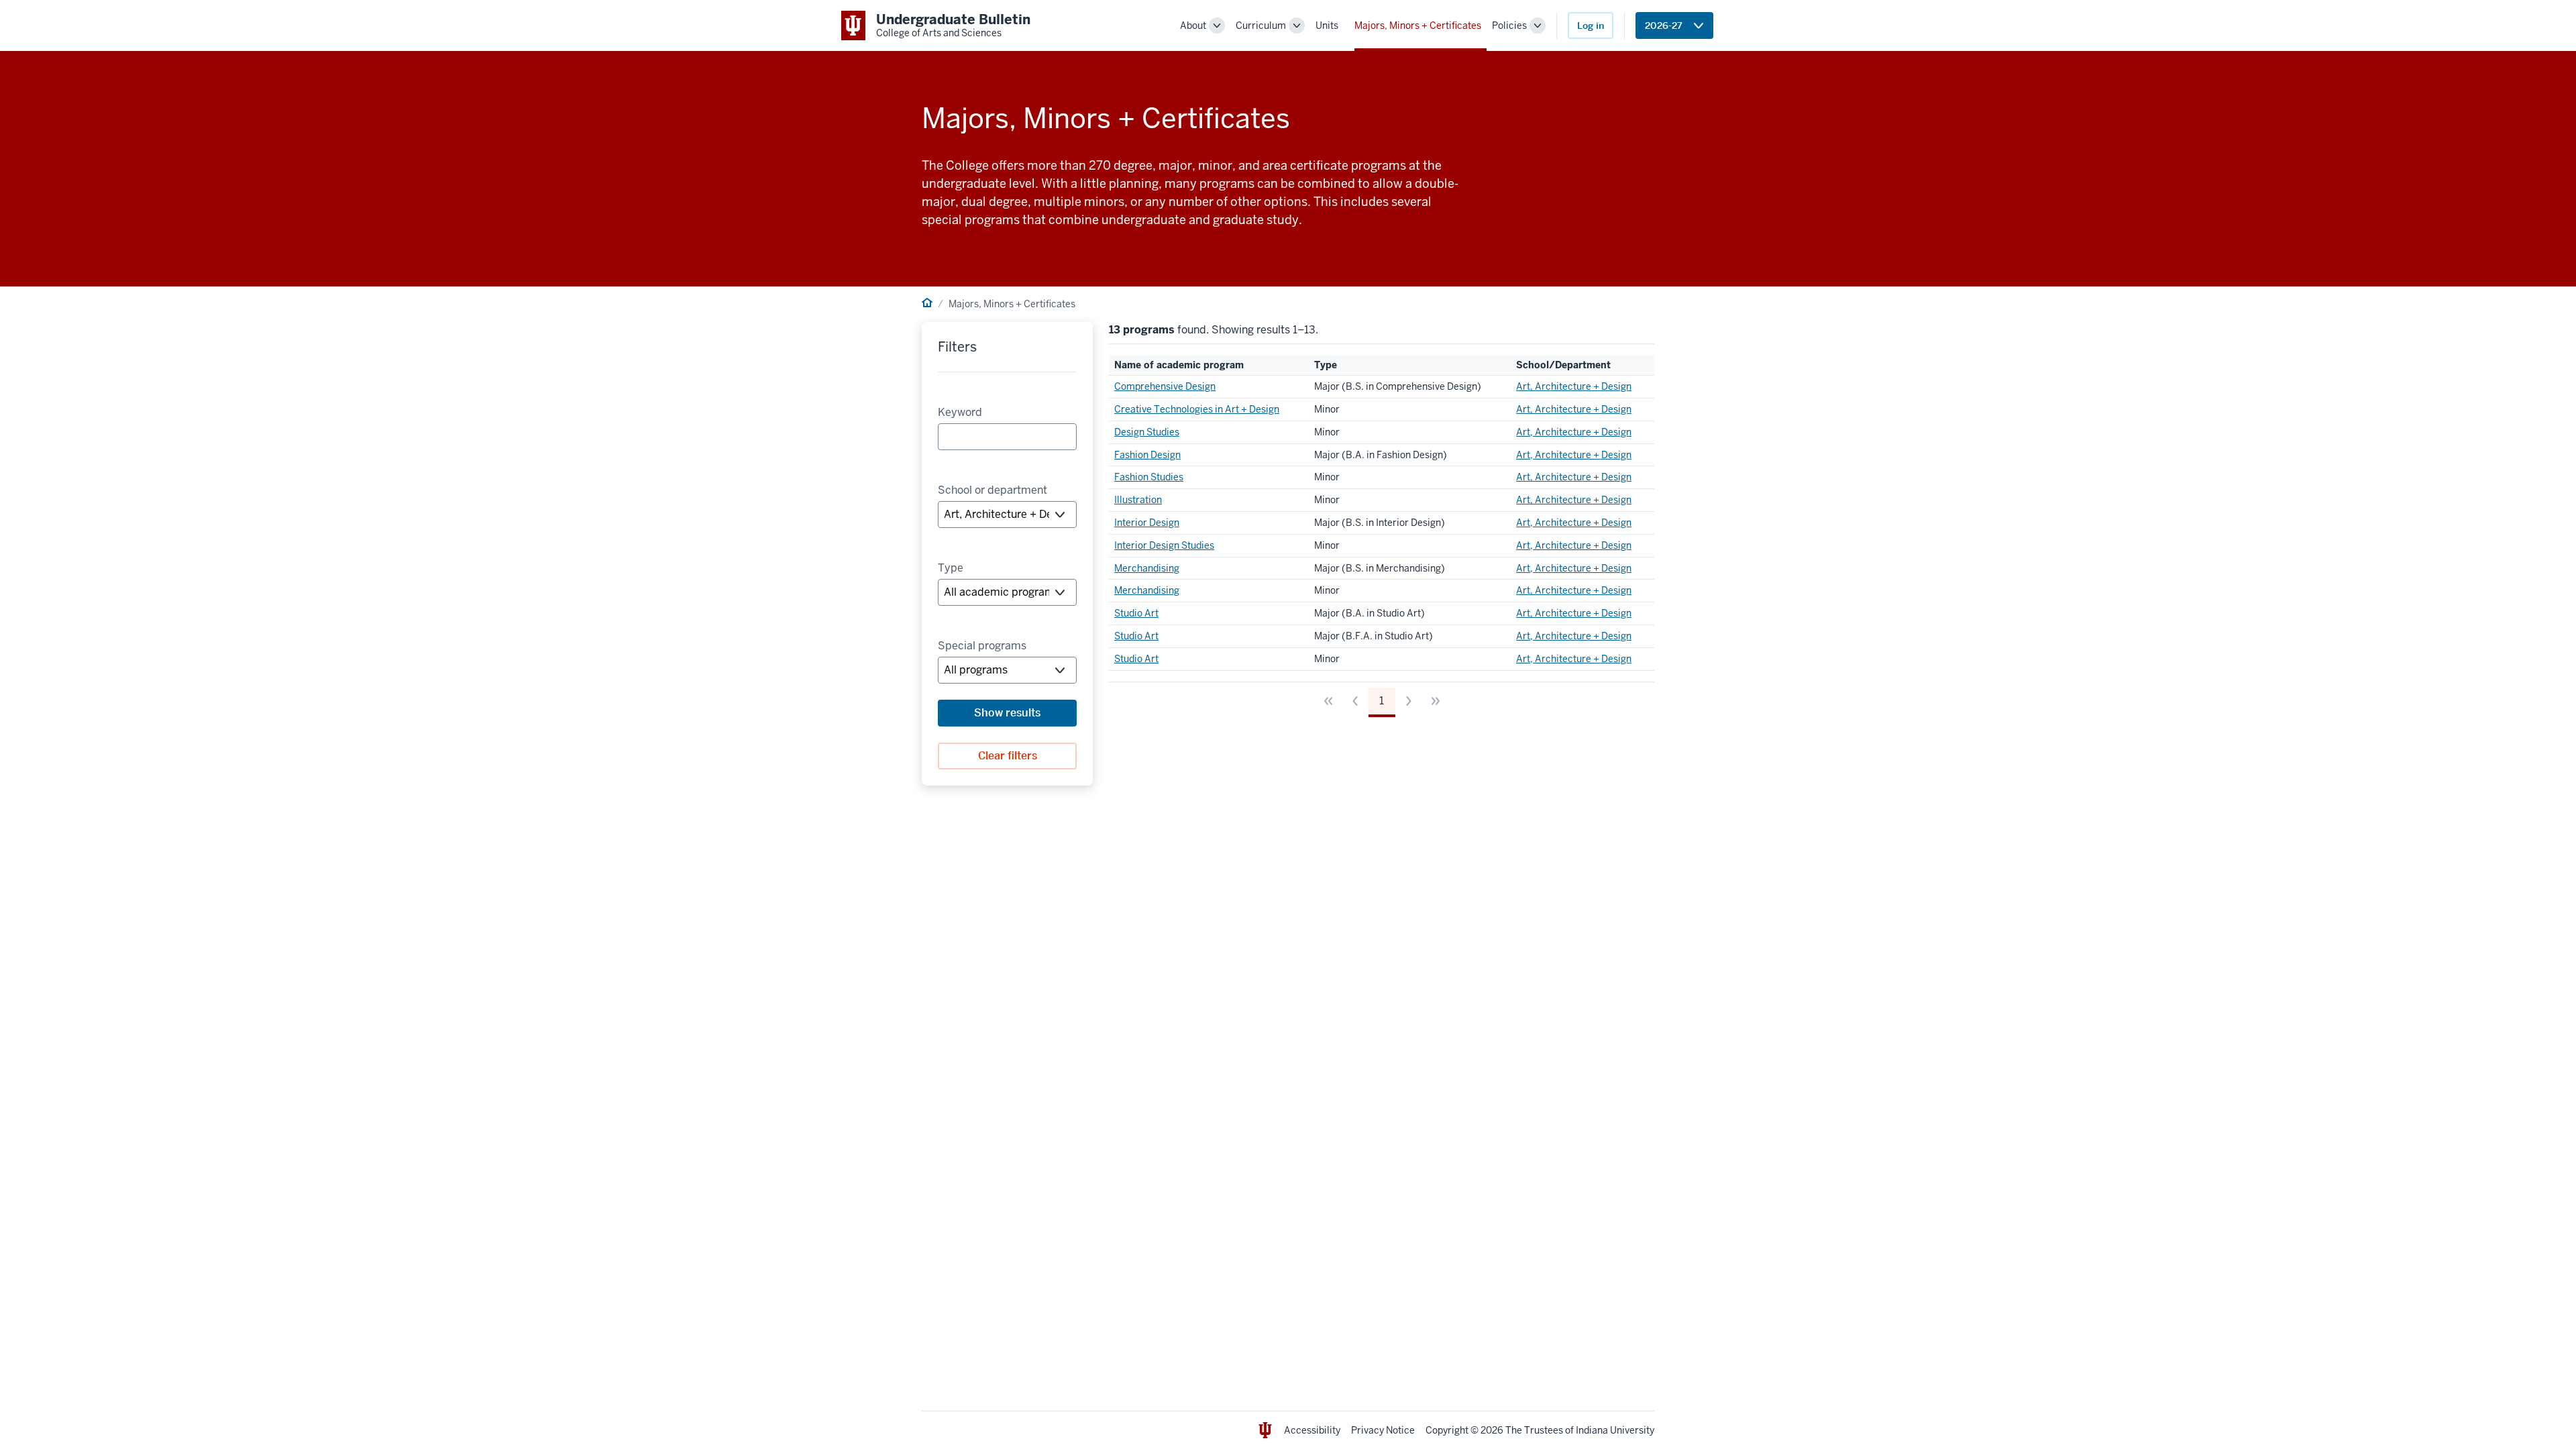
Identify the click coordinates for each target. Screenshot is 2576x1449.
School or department (992, 490)
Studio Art (1136, 613)
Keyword (960, 412)
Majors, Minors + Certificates (1418, 25)
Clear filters (1008, 756)
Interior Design (1147, 523)
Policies (1509, 25)
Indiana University (1615, 1430)
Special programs (982, 646)
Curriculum (1261, 25)
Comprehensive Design (1165, 386)
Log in (1591, 25)
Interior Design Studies (1164, 545)
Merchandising (1147, 568)
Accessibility (1312, 1430)
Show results (1007, 713)
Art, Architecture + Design (1574, 386)
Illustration (1138, 500)
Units (1327, 25)
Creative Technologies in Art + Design (1197, 409)
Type (951, 568)
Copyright (1447, 1430)
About (1193, 25)
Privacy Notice (1383, 1430)
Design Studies (1147, 432)
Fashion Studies (1149, 477)
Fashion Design (1147, 455)
